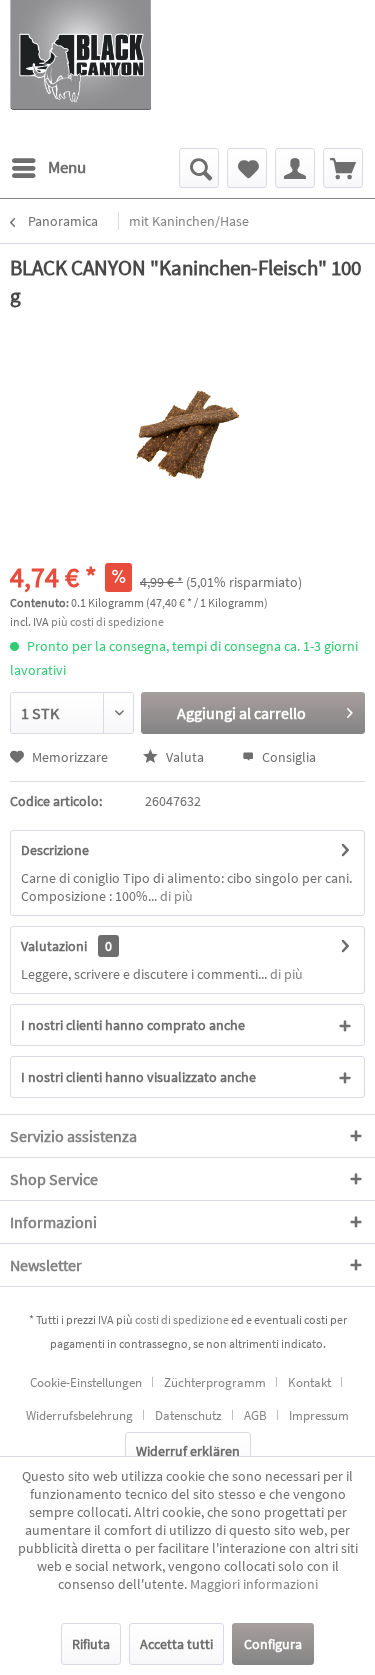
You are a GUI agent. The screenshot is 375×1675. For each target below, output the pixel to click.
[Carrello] (343, 168)
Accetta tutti (176, 1644)
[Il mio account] (295, 168)
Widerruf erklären (188, 1451)
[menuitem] (48, 168)
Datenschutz (188, 1415)
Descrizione (55, 850)
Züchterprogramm (215, 1382)
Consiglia (287, 757)
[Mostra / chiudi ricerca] (199, 168)
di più (175, 896)
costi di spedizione (182, 1319)
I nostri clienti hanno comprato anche (133, 1025)
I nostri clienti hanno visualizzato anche (138, 1077)
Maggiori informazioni (254, 1584)
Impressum (319, 1415)
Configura (273, 1644)
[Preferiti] (247, 168)
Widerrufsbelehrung (79, 1415)
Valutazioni (54, 946)
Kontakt (309, 1382)
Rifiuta (91, 1644)
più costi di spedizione (107, 621)
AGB (255, 1415)
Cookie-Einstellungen (86, 1382)
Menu (67, 167)
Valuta (185, 757)
